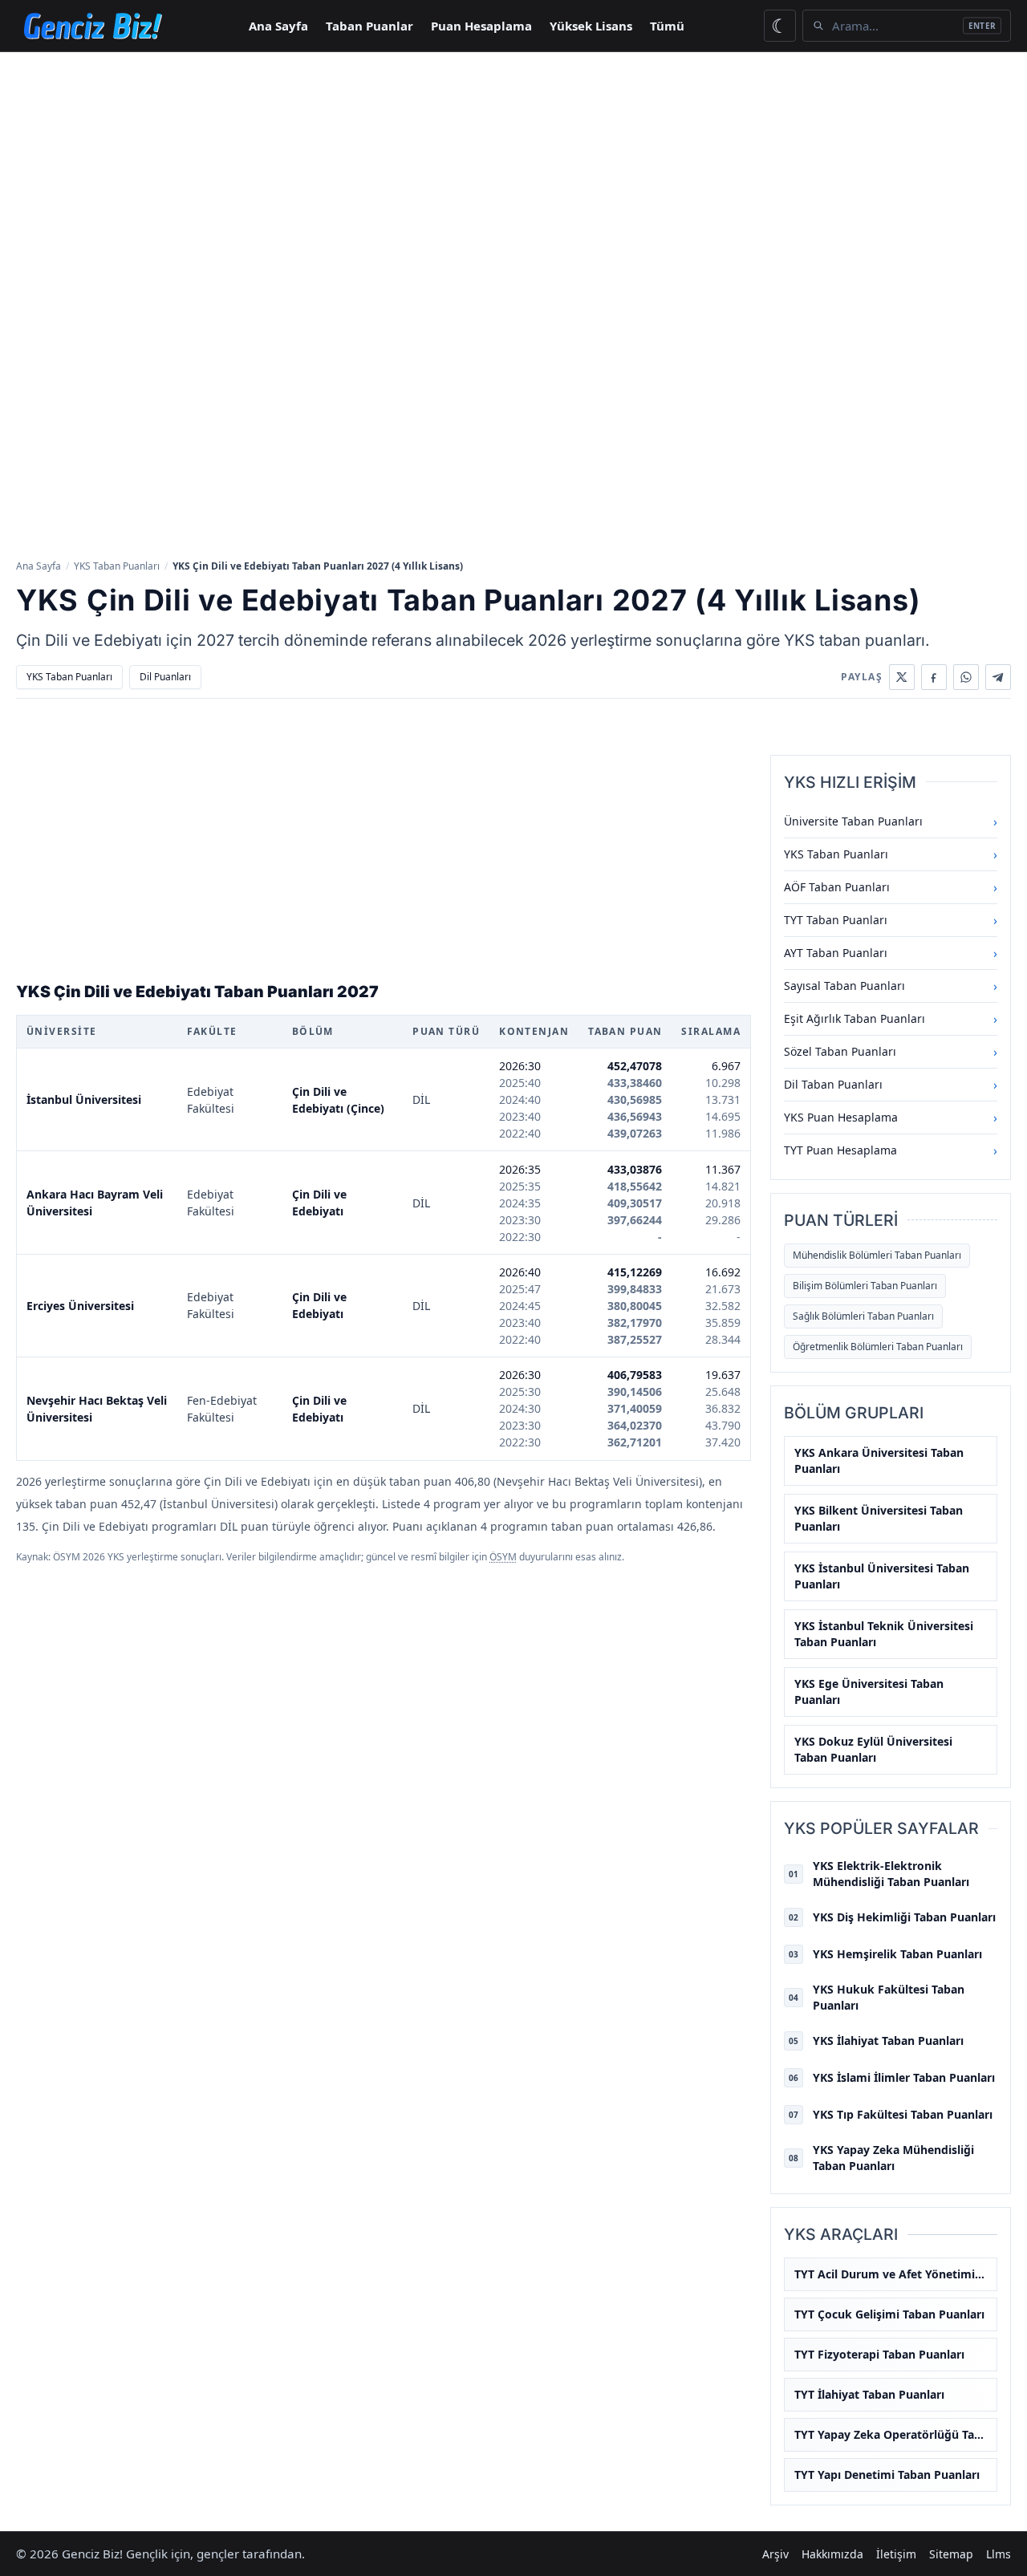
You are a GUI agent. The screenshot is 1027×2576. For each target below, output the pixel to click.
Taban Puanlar (369, 26)
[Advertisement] (513, 172)
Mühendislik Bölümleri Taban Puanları (877, 1255)
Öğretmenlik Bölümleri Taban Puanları (878, 1347)
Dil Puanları (165, 677)
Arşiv (775, 2554)
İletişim (896, 2554)
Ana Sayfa (278, 26)
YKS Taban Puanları (117, 566)
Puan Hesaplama (481, 26)
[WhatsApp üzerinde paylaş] (966, 677)
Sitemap (951, 2554)
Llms (999, 2554)
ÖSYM (503, 1557)
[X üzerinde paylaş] (902, 677)
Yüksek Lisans (591, 26)
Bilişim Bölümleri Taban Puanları (865, 1286)
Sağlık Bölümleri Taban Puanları (863, 1316)
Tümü (667, 26)
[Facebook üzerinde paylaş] (934, 677)
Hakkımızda (832, 2554)
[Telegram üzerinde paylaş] (998, 677)
